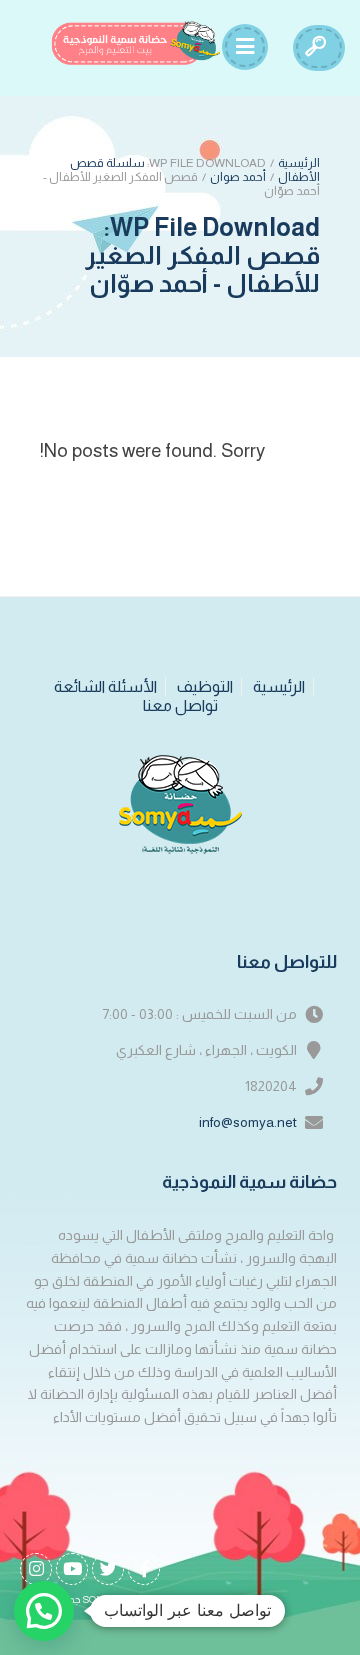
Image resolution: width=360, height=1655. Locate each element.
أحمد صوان (238, 177)
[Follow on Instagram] (36, 1569)
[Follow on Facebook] (144, 1569)
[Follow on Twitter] (108, 1569)
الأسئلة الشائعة (105, 686)
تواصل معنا (180, 705)
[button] (44, 1611)
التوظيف (205, 686)
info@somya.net (248, 1122)
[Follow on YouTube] (72, 1569)
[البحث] (315, 48)
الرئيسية (299, 163)
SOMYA (101, 1599)
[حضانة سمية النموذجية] (136, 43)
